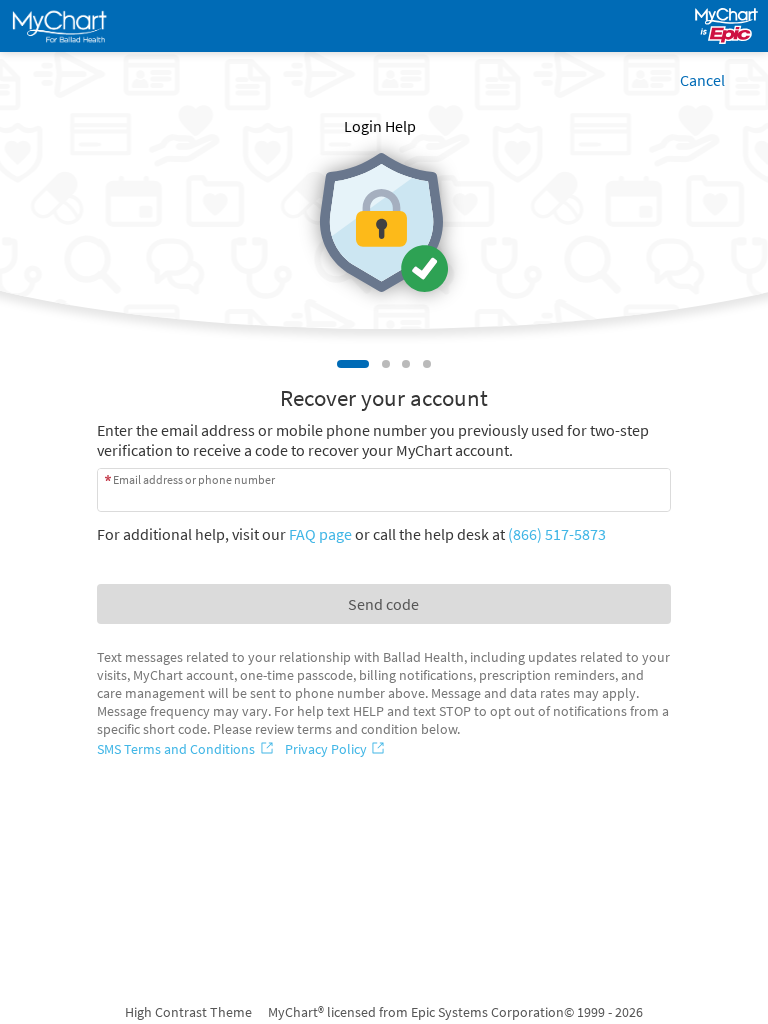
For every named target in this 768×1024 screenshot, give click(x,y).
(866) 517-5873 (557, 534)
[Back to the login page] (69, 26)
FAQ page (320, 534)
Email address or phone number (194, 479)
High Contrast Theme (188, 1012)
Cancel (702, 80)
